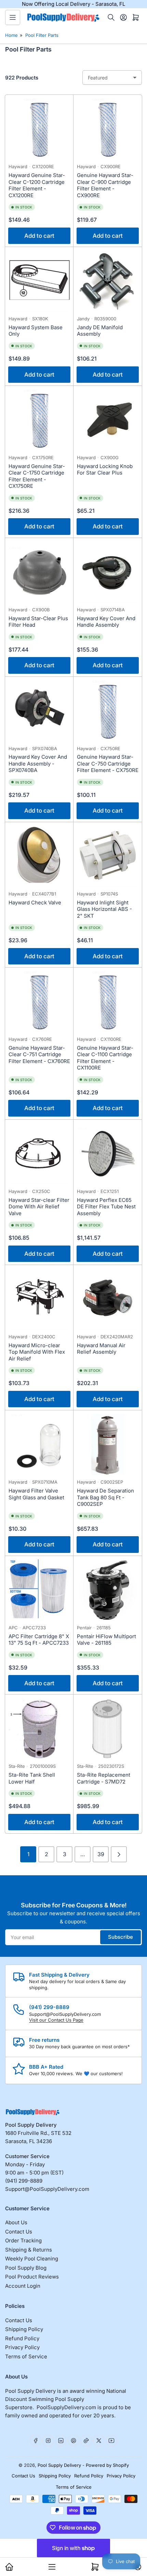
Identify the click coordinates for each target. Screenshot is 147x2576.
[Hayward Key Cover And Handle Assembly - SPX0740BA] (39, 711)
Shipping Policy (24, 2329)
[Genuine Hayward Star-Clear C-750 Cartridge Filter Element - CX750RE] (108, 711)
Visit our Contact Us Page (56, 2020)
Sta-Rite (17, 1766)
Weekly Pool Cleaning (32, 2259)
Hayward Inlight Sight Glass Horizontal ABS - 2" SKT (104, 909)
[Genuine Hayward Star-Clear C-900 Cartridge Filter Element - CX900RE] (108, 129)
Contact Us (19, 2232)
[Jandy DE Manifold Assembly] (108, 281)
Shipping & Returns (29, 2250)
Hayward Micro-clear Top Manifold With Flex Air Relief (37, 1352)
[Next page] (119, 1854)
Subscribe (121, 1937)
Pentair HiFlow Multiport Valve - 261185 (106, 1640)
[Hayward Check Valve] (39, 856)
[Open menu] (13, 17)
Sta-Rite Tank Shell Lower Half (32, 1778)
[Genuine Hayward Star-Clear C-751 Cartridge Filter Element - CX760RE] (39, 1002)
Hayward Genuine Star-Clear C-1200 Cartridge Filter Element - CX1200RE (37, 185)
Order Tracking (23, 2240)
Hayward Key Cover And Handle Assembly (106, 622)
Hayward (18, 166)
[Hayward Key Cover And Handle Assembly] (108, 572)
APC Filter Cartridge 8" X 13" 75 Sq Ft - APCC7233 (39, 1640)
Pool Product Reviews (32, 2277)
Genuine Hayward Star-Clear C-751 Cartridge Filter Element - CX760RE (39, 1054)
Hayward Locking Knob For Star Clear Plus (105, 470)
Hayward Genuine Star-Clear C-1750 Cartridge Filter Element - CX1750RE (37, 476)
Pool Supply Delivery (59, 2465)
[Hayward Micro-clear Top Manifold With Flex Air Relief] (39, 1299)
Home (11, 35)
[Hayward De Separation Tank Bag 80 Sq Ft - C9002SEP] (108, 1444)
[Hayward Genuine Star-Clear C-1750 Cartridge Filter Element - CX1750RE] (39, 420)
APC (13, 1628)
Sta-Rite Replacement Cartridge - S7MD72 (104, 1778)
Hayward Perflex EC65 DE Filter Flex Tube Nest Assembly (106, 1207)
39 (101, 1854)
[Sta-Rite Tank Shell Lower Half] (39, 1729)
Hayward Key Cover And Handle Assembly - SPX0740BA (38, 763)
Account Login (23, 2286)
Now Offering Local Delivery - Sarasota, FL (73, 4)
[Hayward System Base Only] (39, 281)
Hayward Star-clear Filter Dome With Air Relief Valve (39, 1207)
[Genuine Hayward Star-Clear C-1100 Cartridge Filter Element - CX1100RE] (108, 1002)
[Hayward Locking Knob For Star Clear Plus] (108, 420)
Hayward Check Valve (35, 903)
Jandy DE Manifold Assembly (100, 331)
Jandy (83, 319)
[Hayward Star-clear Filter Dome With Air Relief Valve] (39, 1154)
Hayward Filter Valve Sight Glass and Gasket (36, 1494)
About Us (16, 2222)
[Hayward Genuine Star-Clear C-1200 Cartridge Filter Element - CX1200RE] (39, 129)
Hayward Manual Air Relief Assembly (101, 1349)
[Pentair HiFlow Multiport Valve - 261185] (108, 1590)
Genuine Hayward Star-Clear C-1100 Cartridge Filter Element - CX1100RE (105, 1058)
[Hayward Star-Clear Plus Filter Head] (39, 572)
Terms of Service (26, 2356)
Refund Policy (22, 2338)
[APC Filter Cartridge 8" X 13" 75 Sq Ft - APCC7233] (39, 1590)
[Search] (111, 17)
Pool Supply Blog (26, 2268)
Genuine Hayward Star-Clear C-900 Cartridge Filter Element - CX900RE (105, 185)
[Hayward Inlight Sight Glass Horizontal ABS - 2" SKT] (108, 856)
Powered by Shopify (107, 2465)
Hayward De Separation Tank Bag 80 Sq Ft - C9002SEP (105, 1497)
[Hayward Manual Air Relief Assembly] (108, 1299)
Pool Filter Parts (42, 35)
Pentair (84, 1628)
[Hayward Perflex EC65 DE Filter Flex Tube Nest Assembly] (108, 1154)
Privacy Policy (22, 2347)
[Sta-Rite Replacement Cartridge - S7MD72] (108, 1729)
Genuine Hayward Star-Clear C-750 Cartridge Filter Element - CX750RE (108, 763)
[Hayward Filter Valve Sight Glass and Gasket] (39, 1444)
